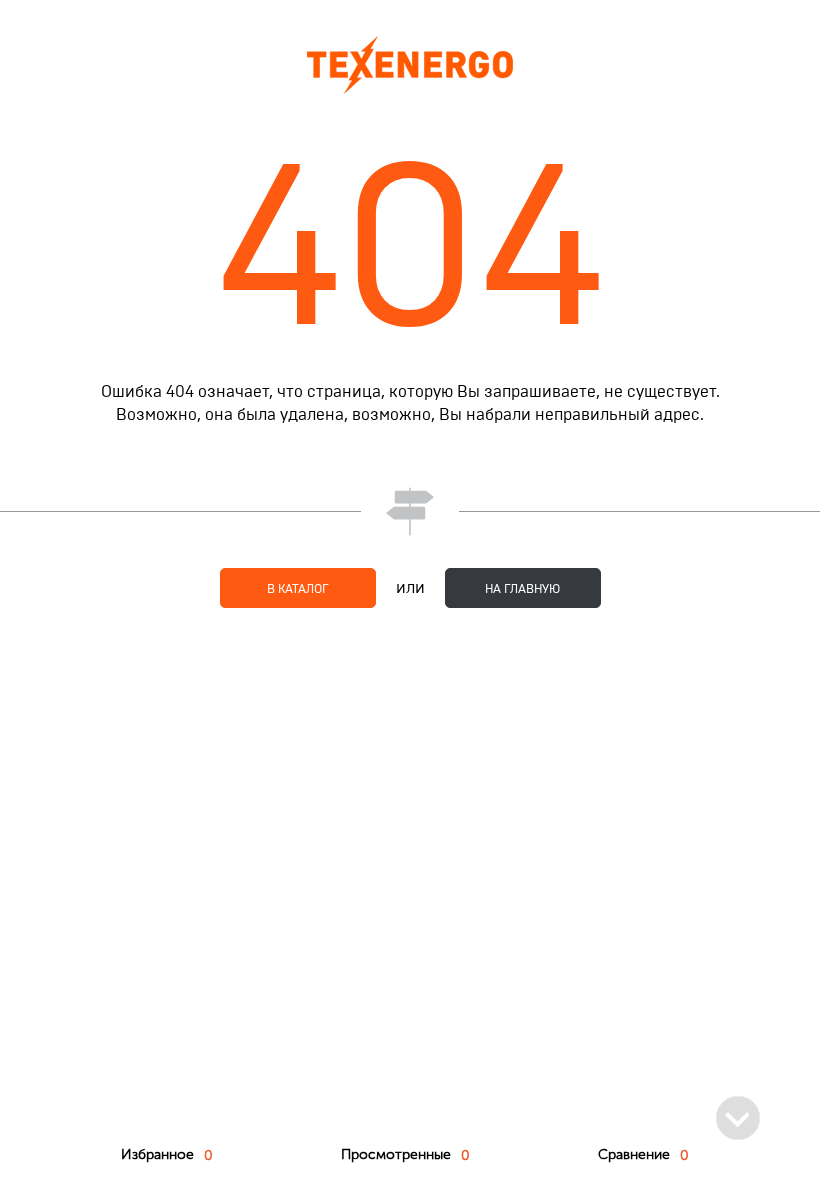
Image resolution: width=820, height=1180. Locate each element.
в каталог (298, 589)
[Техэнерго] (410, 64)
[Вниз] (738, 1118)
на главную (522, 589)
